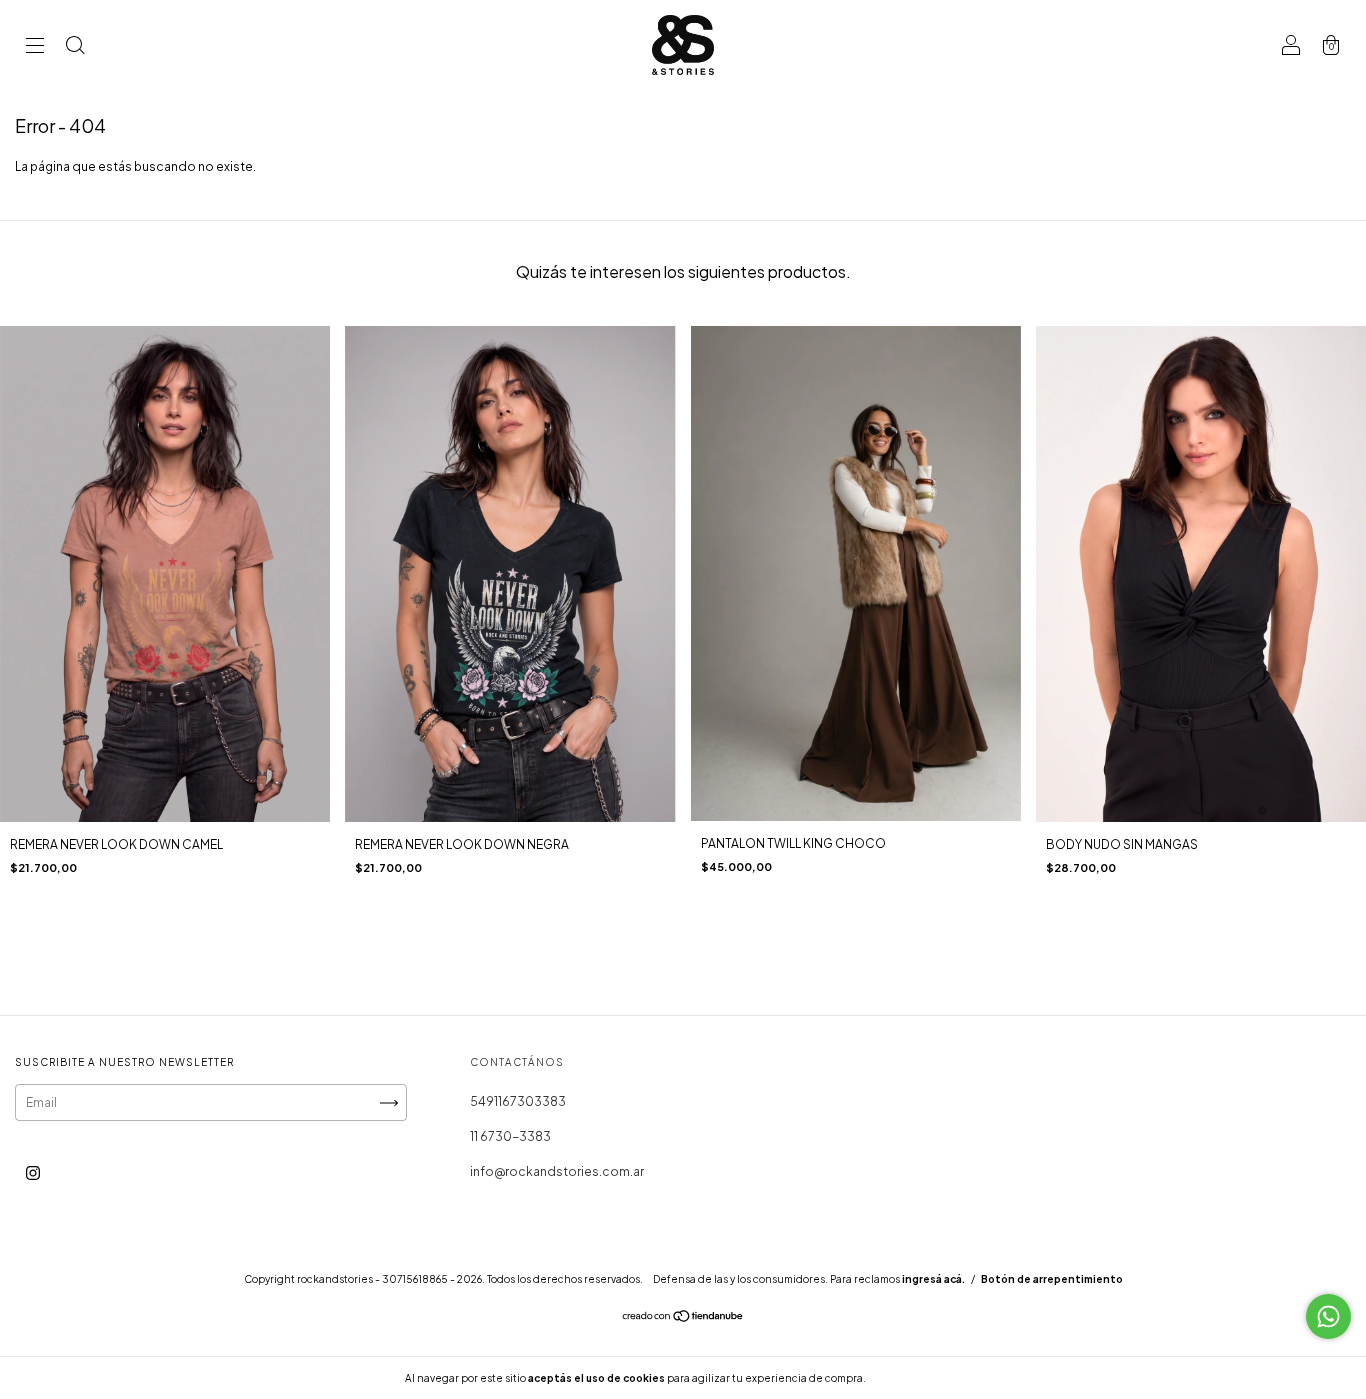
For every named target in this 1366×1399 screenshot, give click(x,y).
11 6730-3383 (510, 1136)
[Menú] (35, 47)
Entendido (921, 1378)
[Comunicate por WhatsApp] (1328, 1316)
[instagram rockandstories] (33, 1173)
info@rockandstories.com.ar (557, 1171)
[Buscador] (75, 47)
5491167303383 (518, 1101)
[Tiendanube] (683, 1318)
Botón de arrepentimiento (1052, 1279)
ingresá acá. (933, 1279)
